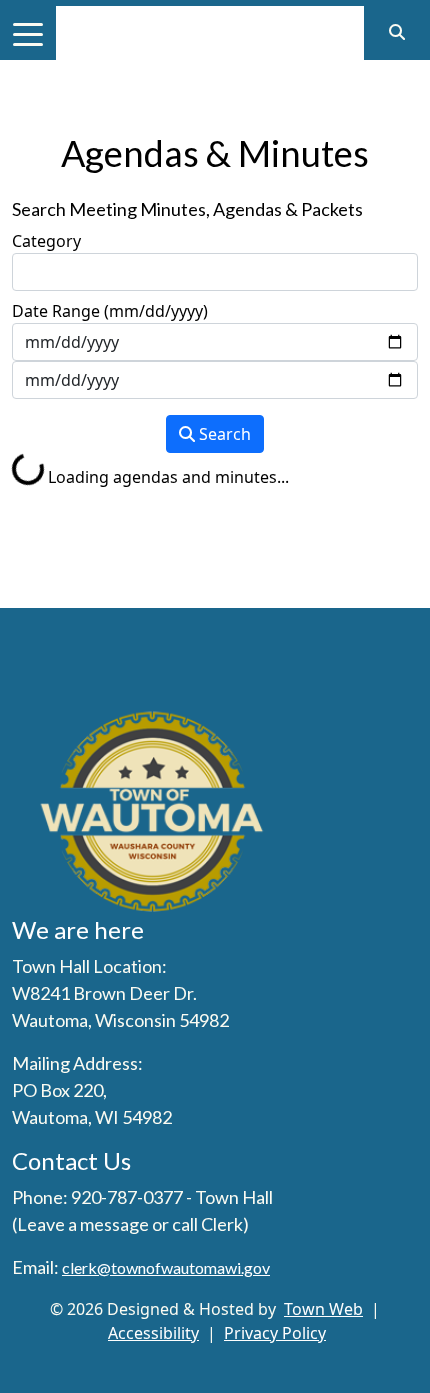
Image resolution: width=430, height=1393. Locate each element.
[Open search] (397, 32)
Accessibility (153, 1333)
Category (46, 241)
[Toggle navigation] (28, 33)
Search (223, 434)
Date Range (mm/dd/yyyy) (110, 311)
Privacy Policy (275, 1333)
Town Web (323, 1309)
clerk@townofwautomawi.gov (166, 1267)
